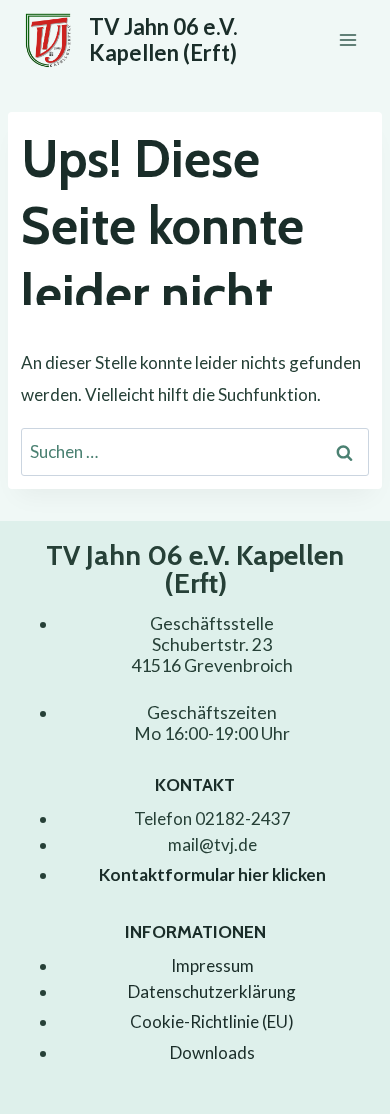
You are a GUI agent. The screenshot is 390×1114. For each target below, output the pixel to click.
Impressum (212, 965)
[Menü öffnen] (347, 39)
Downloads (212, 1052)
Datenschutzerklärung (212, 991)
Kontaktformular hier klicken (212, 874)
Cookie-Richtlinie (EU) (212, 1021)
